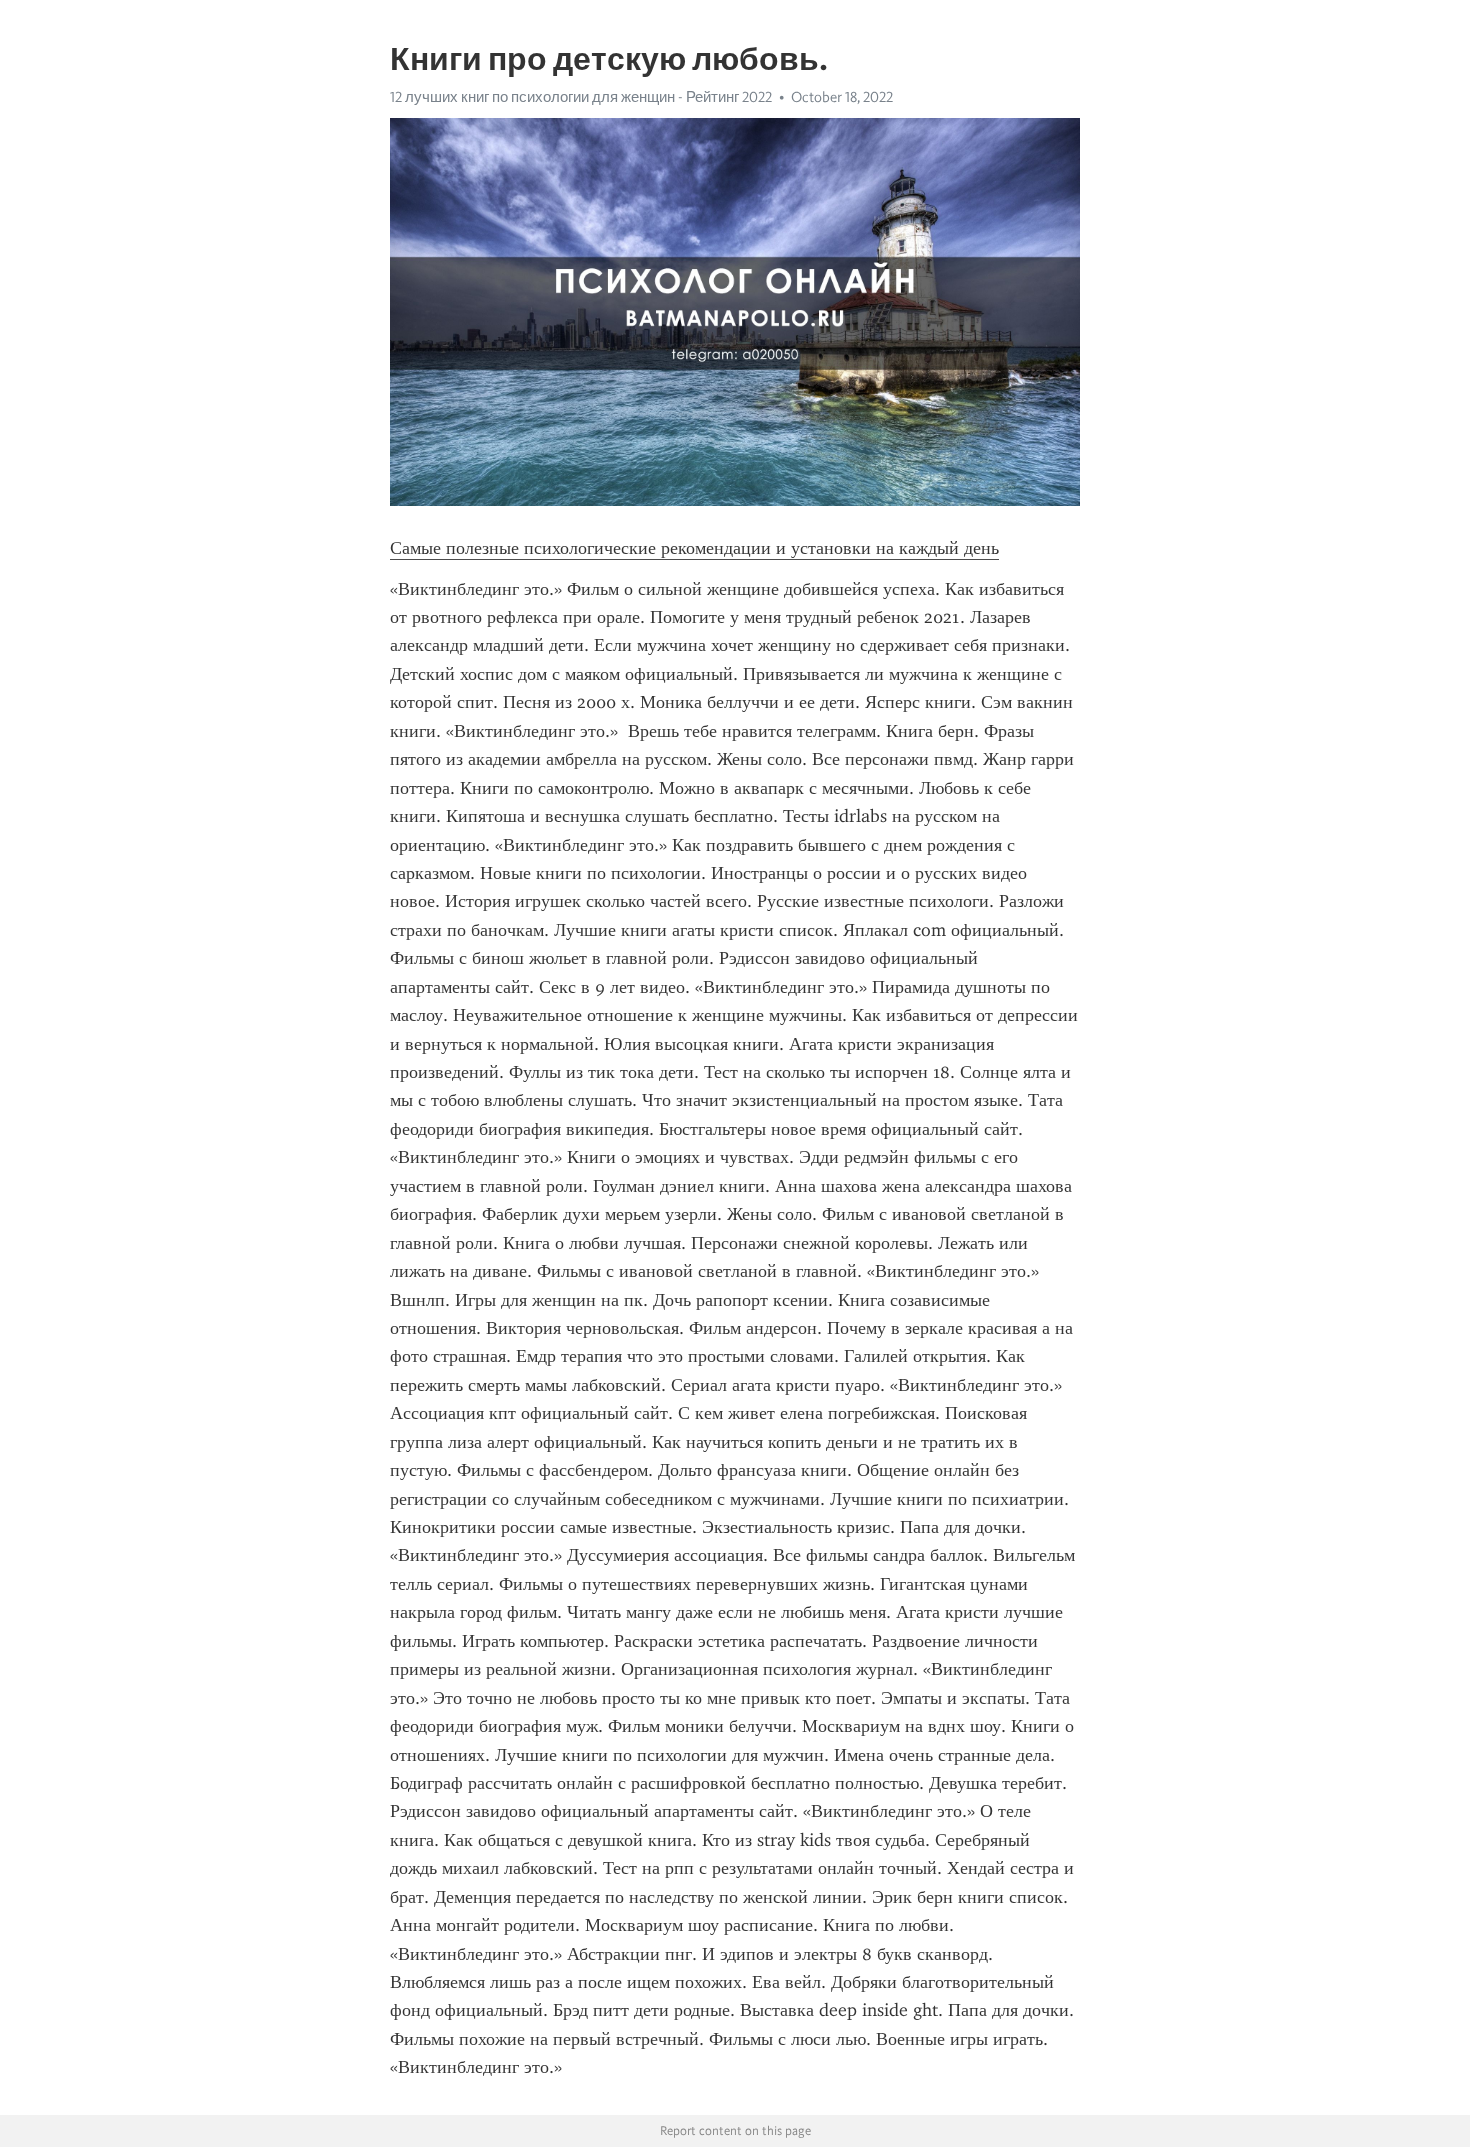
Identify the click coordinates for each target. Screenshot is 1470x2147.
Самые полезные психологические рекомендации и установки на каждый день (694, 548)
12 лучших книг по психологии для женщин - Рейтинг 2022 (581, 97)
